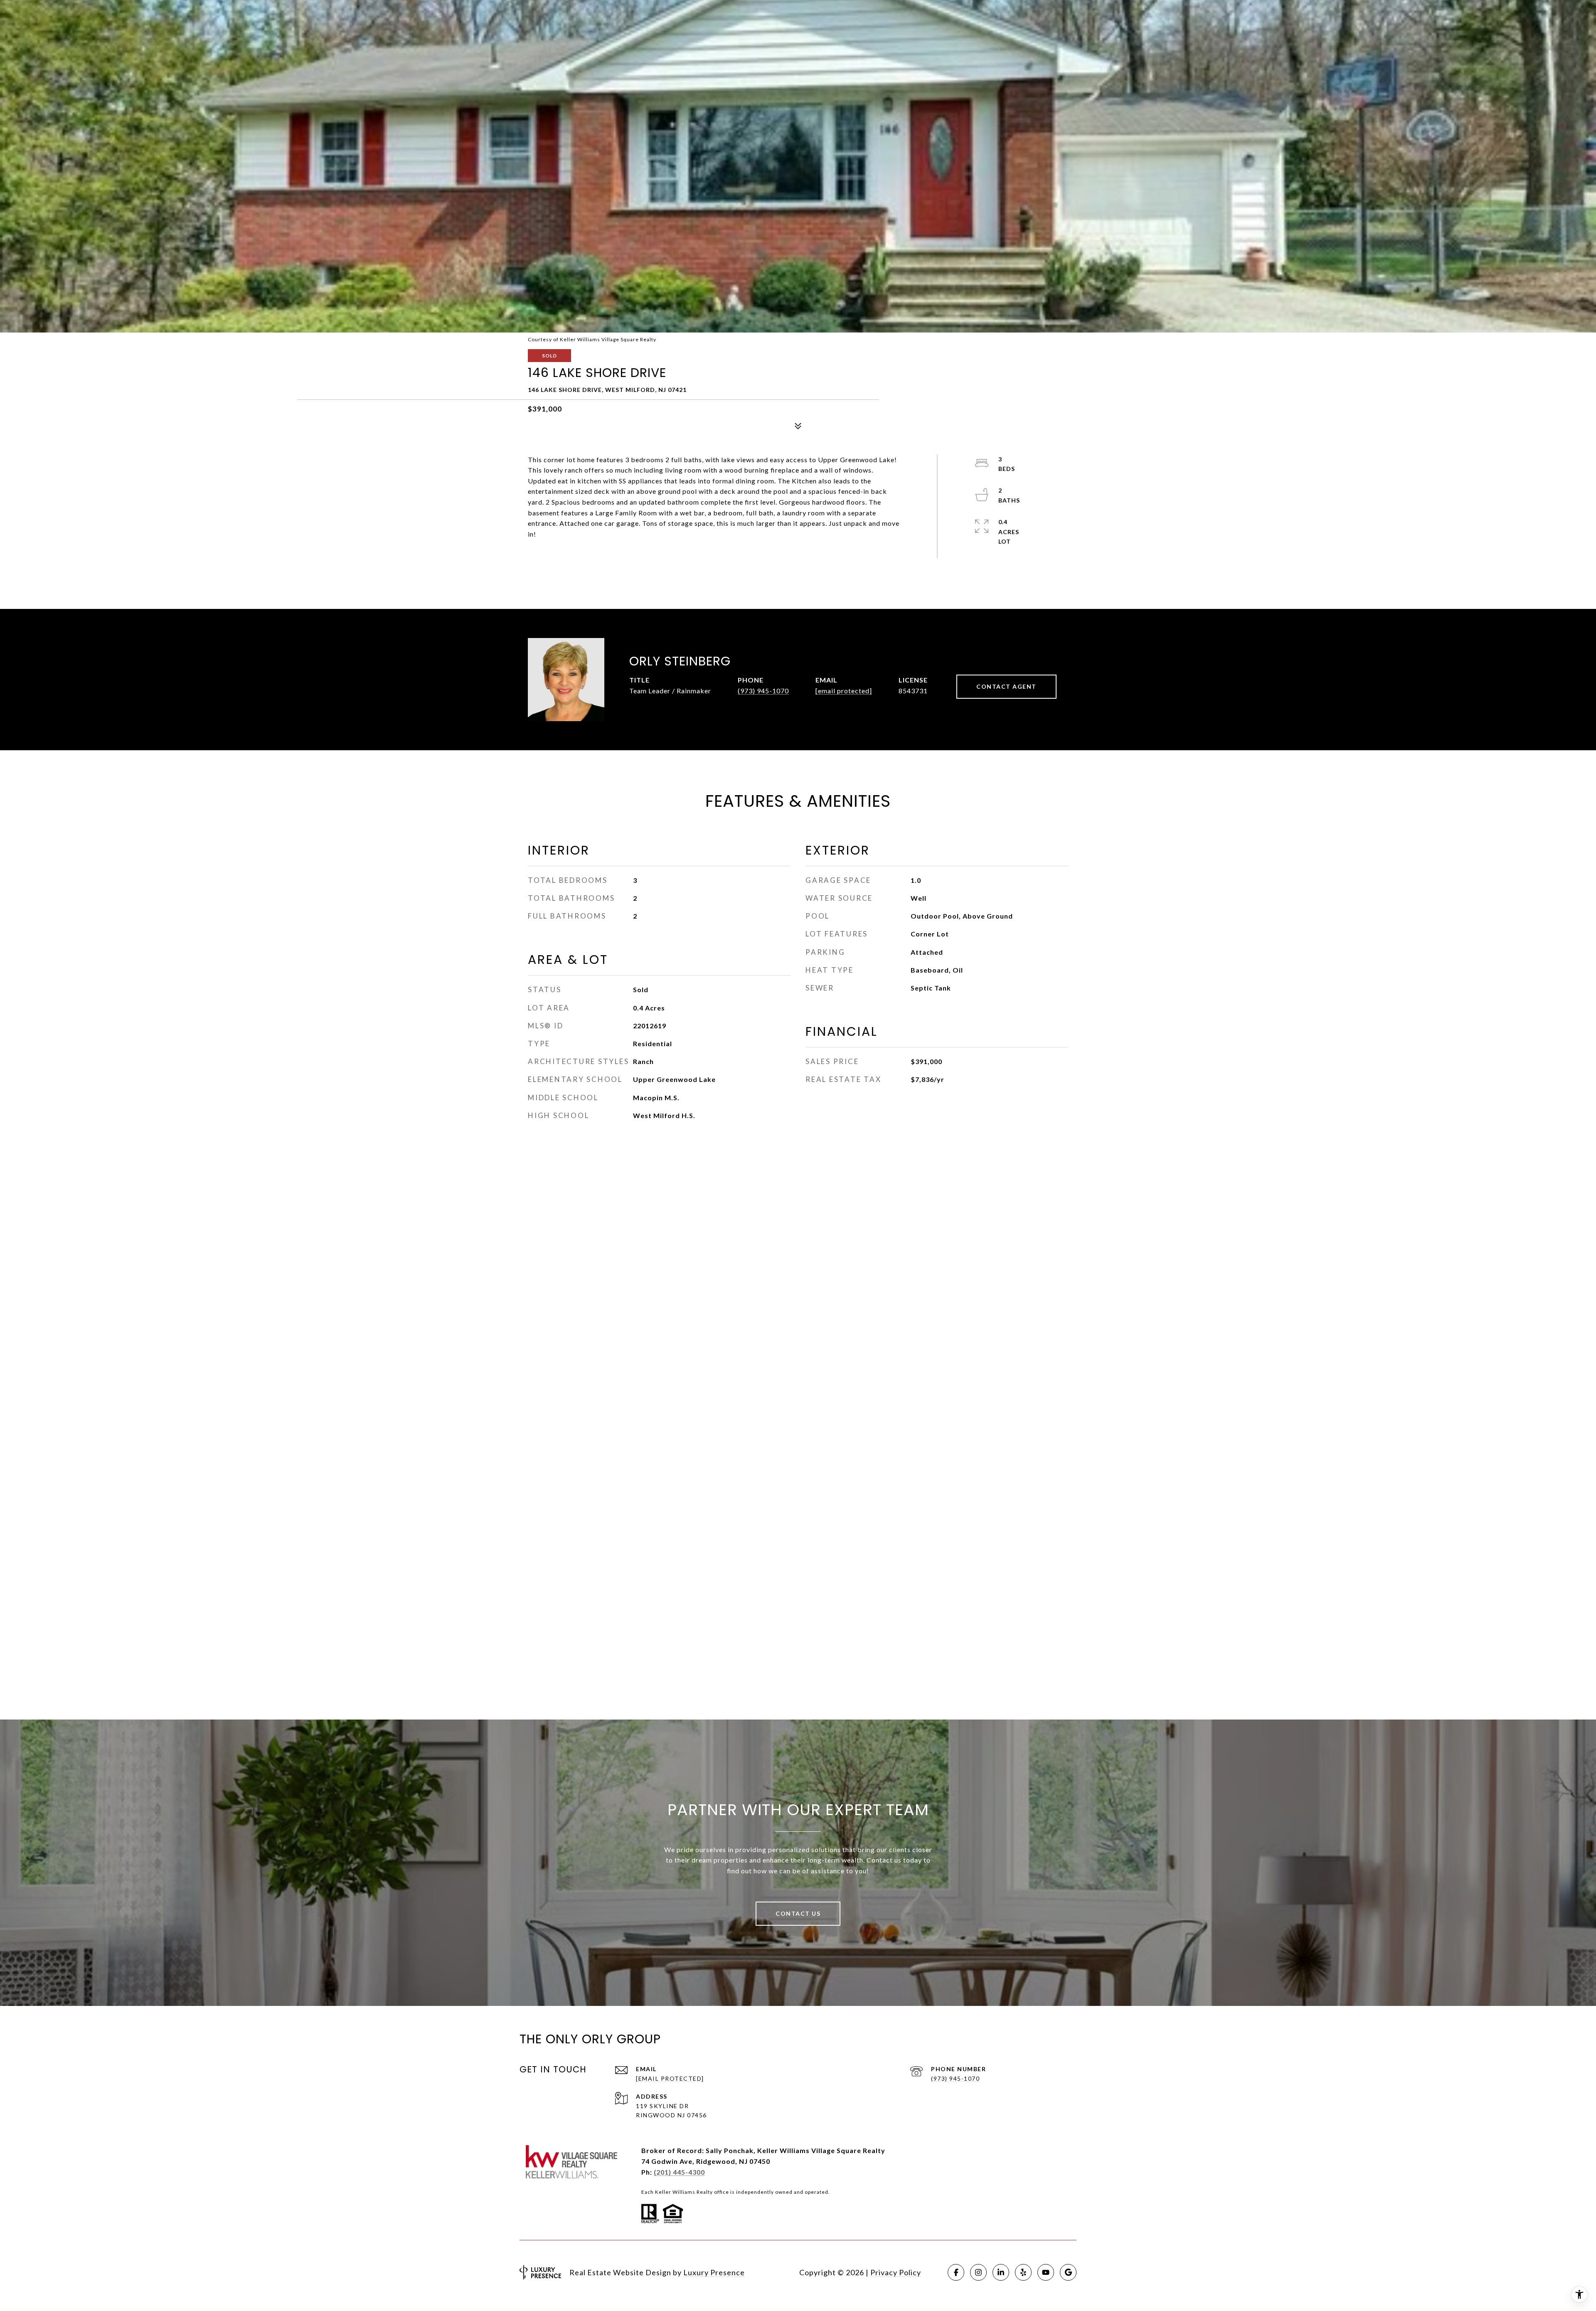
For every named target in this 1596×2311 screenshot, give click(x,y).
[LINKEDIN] (1001, 2272)
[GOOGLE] (1068, 2272)
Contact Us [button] (798, 1913)
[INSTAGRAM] (978, 2272)
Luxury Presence (714, 2272)
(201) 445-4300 (679, 2172)
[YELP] (1023, 2272)
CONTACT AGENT (1006, 686)
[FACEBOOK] (956, 2272)
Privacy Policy (896, 2272)
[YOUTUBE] (1046, 2272)
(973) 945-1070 (763, 691)
